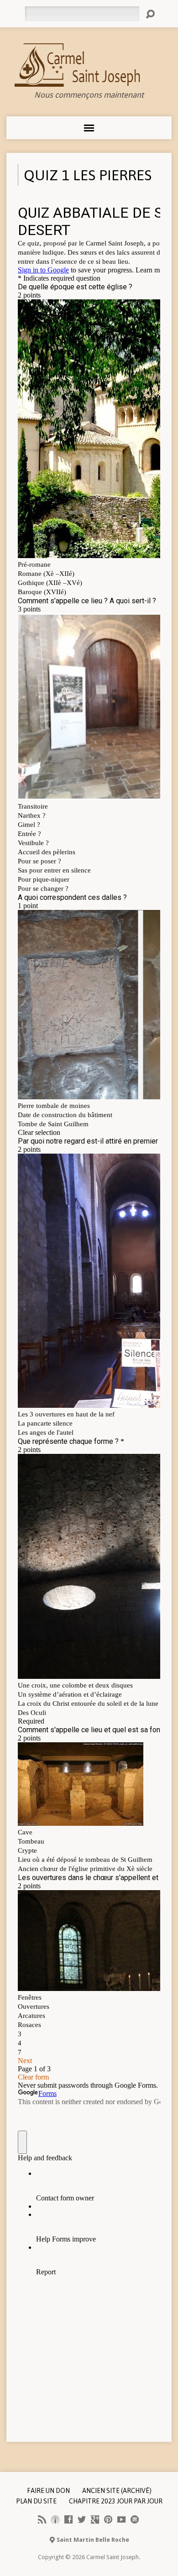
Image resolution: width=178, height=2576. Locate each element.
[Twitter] (82, 2519)
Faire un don (48, 2491)
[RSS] (42, 2519)
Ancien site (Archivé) (117, 2491)
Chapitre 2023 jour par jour (116, 2501)
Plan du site (36, 2501)
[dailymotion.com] (135, 2519)
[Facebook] (68, 2519)
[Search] (150, 14)
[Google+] (95, 2519)
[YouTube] (121, 2519)
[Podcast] (55, 2519)
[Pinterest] (108, 2519)
